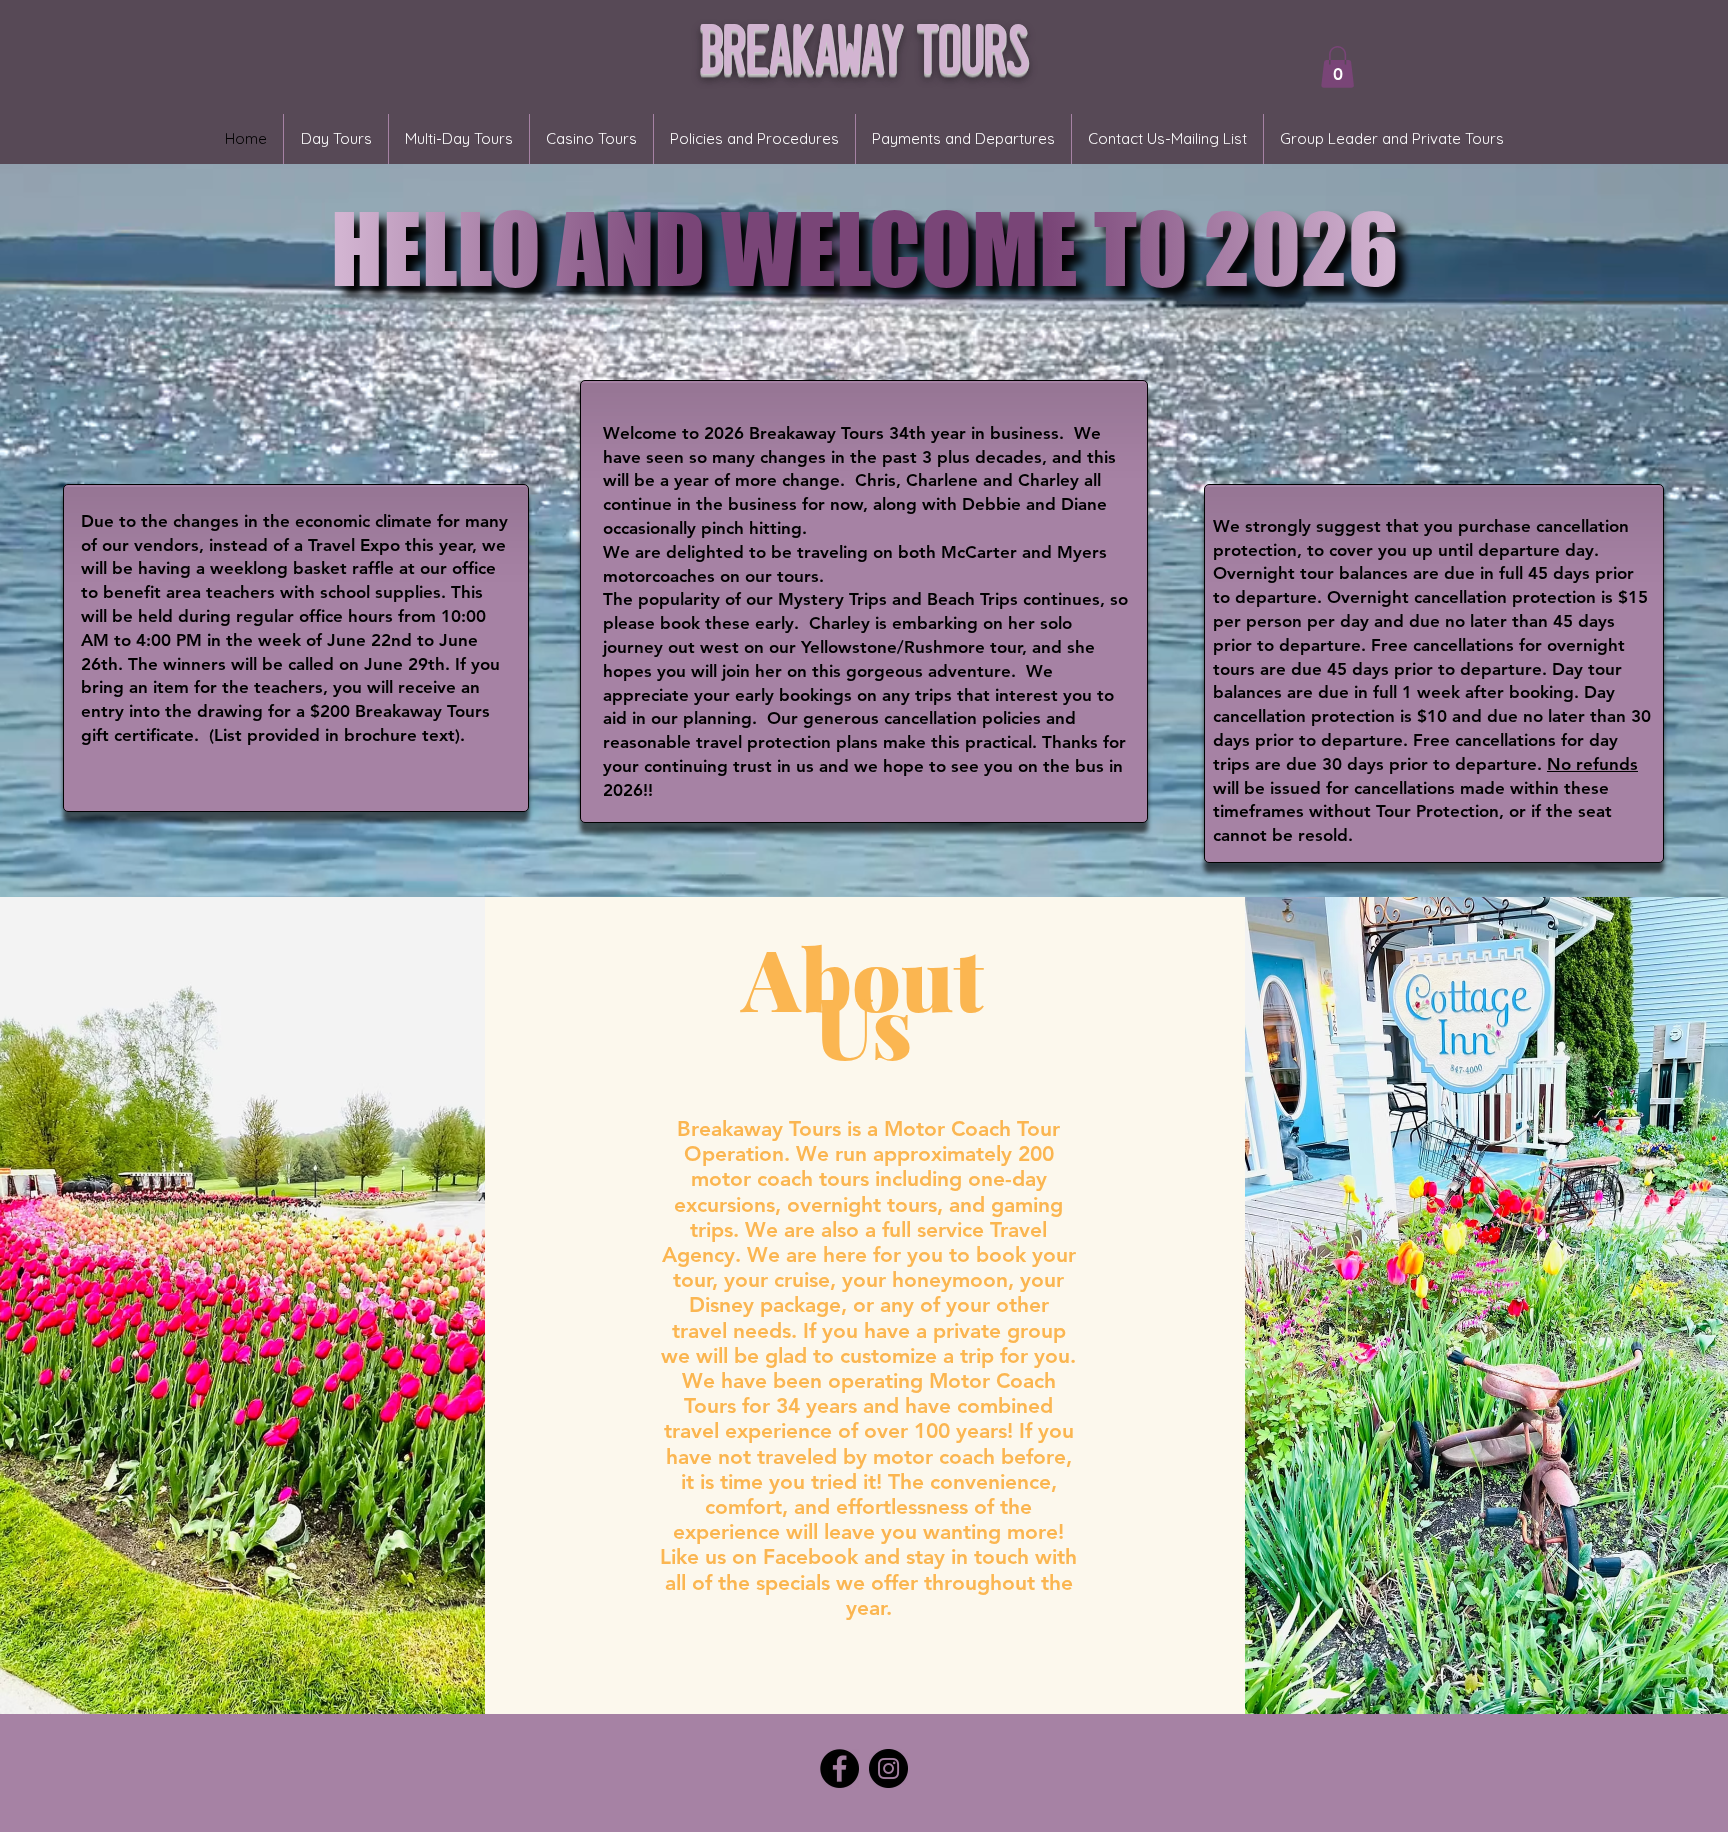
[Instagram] (888, 1768)
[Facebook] (839, 1768)
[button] (1337, 67)
